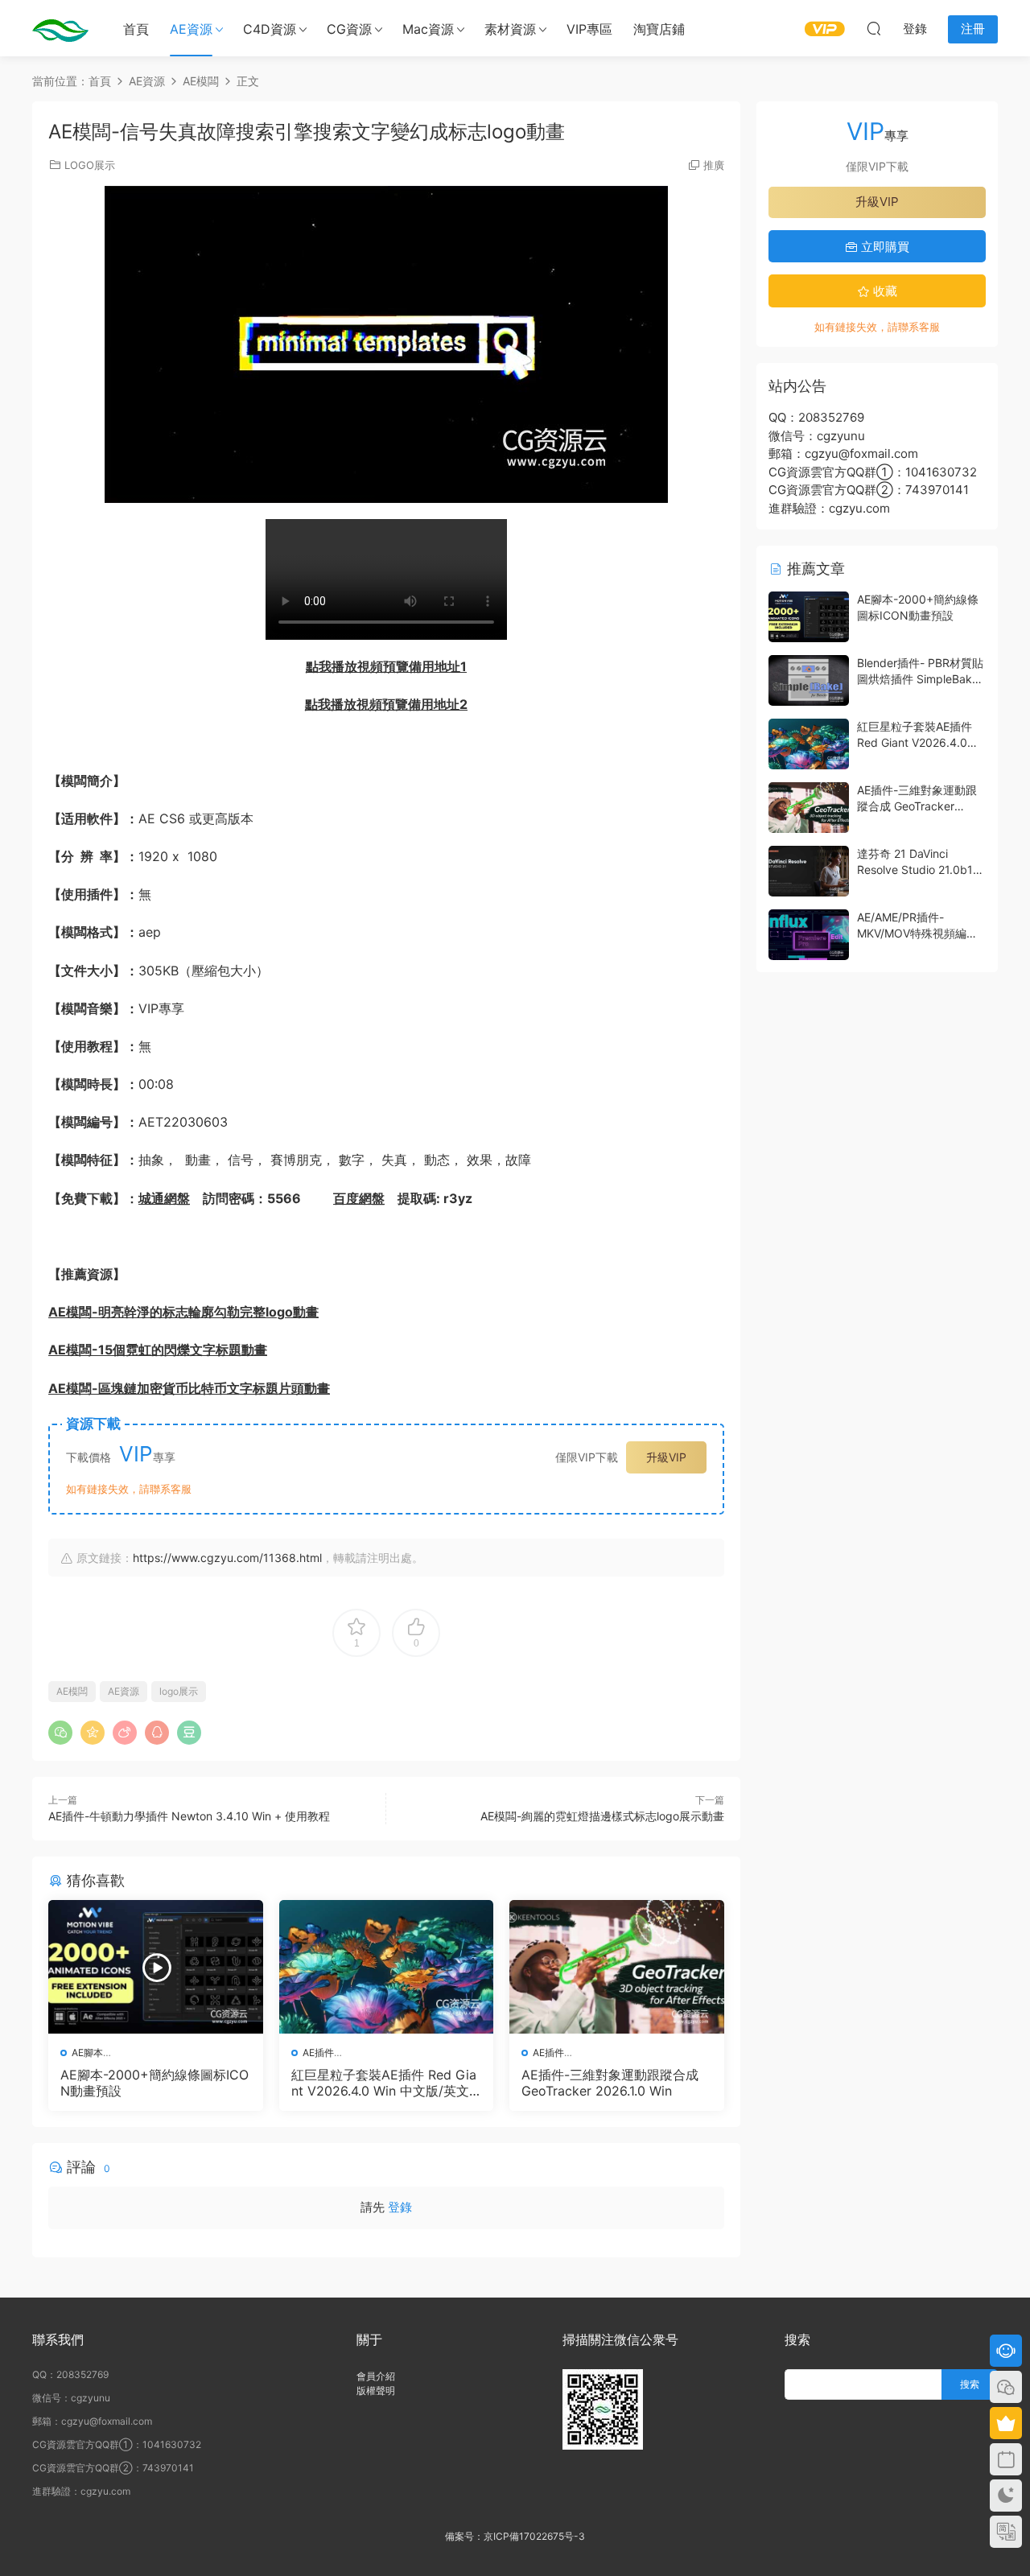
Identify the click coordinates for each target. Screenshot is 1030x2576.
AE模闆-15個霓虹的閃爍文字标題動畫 (158, 1350)
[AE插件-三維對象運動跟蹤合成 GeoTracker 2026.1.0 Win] (617, 1967)
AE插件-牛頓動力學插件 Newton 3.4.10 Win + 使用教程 (189, 1816)
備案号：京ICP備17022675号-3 (515, 2536)
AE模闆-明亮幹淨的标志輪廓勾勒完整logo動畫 (183, 1312)
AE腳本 (87, 2053)
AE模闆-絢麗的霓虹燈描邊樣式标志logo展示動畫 (602, 1816)
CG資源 (349, 29)
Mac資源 (428, 29)
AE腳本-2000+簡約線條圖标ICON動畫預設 (154, 2083)
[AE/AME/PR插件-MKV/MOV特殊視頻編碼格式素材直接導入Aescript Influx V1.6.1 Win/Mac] (809, 935)
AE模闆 (72, 1691)
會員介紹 (376, 2376)
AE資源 (191, 29)
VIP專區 (589, 29)
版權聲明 (376, 2391)
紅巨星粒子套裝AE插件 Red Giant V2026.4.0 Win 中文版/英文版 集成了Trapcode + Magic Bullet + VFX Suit (386, 2083)
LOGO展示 (90, 165)
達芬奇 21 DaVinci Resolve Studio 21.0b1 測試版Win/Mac (915, 869)
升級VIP (666, 1457)
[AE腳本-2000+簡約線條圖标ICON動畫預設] (156, 1967)
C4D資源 (270, 29)
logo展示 (179, 1691)
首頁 (136, 29)
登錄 (400, 2207)
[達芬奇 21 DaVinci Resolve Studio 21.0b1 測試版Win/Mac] (809, 871)
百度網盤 (359, 1198)
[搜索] (874, 28)
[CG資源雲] (60, 28)
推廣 (714, 165)
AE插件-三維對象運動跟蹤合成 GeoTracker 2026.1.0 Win (610, 2083)
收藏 (884, 291)
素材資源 (510, 29)
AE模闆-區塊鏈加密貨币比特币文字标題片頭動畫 (189, 1388)
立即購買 (884, 247)
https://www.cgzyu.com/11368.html (227, 1558)
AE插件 (318, 2053)
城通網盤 (164, 1198)
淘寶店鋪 (659, 29)
